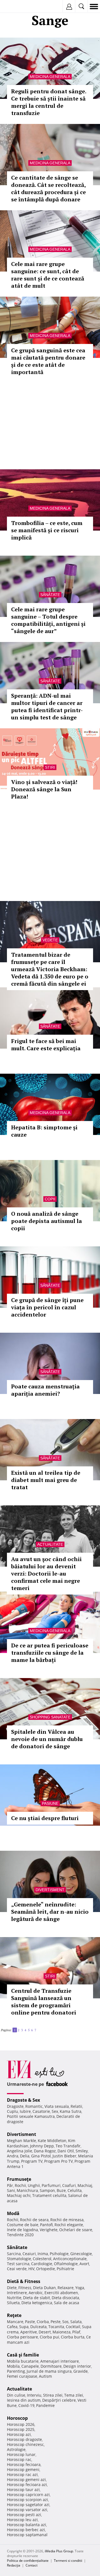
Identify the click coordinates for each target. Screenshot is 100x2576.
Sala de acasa (67, 2303)
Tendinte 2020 (20, 2235)
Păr (10, 2185)
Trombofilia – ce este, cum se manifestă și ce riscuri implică (47, 530)
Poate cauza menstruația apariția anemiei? (45, 1390)
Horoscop (17, 2418)
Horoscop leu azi (22, 2520)
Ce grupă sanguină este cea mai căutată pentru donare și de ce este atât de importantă (48, 361)
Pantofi (46, 2225)
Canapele (30, 2366)
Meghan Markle (22, 2141)
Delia (25, 2156)
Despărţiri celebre (59, 2400)
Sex (55, 2111)
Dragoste (15, 2106)
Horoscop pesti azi (24, 2515)
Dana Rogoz (45, 2151)
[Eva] (17, 7)
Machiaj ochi (19, 2195)
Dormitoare (51, 2366)
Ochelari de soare (76, 2230)
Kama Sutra (71, 2111)
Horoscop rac (19, 2459)
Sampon (47, 2190)
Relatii (76, 2106)
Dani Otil (66, 2151)
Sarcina (14, 2254)
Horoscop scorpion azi (27, 2500)
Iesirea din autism (24, 2400)
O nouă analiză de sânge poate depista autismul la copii (47, 1221)
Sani (11, 2190)
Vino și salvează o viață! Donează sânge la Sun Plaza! (44, 789)
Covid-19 (26, 2405)
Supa (24, 2327)
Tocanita (56, 2327)
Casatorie (41, 2111)
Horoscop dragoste (24, 2439)
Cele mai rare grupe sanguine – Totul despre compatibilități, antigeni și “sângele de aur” (48, 620)
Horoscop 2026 (21, 2424)
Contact (32, 2565)
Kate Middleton (52, 2141)
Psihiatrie (65, 2269)
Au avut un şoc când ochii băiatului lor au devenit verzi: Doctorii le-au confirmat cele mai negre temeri (46, 1573)
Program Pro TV (58, 2161)
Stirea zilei (53, 2395)
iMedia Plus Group (59, 2551)
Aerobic (36, 2293)
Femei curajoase (22, 2376)
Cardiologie (42, 2264)
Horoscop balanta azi (27, 2525)
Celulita (75, 2190)
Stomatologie (19, 2259)
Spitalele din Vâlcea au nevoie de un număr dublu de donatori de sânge (47, 1739)
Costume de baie (23, 2225)
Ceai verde (17, 2269)
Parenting (16, 2371)
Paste (30, 2322)
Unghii (34, 2185)
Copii (50, 1199)
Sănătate (50, 595)
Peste (56, 2322)
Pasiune (50, 1803)
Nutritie (14, 2298)
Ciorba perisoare (22, 2337)
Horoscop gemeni (23, 2469)
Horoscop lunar (21, 2454)
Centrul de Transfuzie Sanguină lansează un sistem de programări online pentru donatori (44, 2002)
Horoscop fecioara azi (27, 2485)
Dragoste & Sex (23, 2100)
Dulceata (38, 2327)
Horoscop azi (19, 2434)
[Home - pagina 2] (38, 2028)
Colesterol (42, 2259)
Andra (13, 2156)
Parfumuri (51, 2185)
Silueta (13, 2303)
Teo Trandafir (68, 2146)
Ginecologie (81, 2254)
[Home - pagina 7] (39, 2028)
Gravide (81, 2371)
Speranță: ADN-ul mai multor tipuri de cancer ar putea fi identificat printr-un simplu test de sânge (47, 706)
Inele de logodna (22, 2230)
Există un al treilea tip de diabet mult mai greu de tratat (46, 1480)
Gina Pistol (41, 2156)
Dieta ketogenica (37, 2303)
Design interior (77, 2366)
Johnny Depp (42, 2146)
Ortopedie (46, 2269)
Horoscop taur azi (23, 2490)
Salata (76, 2322)
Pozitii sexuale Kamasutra (31, 2116)
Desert (45, 2332)
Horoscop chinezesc (25, 2444)
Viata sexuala (57, 2106)
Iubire (25, 2111)
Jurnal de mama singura (49, 2371)
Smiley (82, 2151)
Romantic (34, 2106)
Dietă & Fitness (24, 2281)
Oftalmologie (66, 2264)
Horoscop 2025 (21, 2429)
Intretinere (17, 2293)
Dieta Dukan (44, 2288)
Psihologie (59, 2254)
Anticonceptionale (70, 2259)
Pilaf (76, 2332)
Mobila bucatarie (23, 2361)
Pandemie (45, 2405)
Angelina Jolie (20, 2151)
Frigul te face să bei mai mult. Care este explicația (46, 1045)
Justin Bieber (64, 2156)
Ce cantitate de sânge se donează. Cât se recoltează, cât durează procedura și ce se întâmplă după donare (48, 188)
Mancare (15, 2322)
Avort (84, 2264)
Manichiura (27, 2190)
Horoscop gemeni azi (26, 2479)
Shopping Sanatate (50, 1717)
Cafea (12, 2327)
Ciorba (43, 2322)
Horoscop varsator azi (27, 2510)
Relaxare (66, 2288)
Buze (61, 2190)
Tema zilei (74, 2395)
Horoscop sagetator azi (28, 2505)
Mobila (13, 2366)
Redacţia (14, 2565)
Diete (12, 2288)
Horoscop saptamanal (27, 2535)
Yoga (80, 2288)
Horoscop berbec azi (26, 2530)
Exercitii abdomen (61, 2293)
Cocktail (73, 2327)
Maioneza (62, 2332)
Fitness (25, 2288)
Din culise (16, 2395)
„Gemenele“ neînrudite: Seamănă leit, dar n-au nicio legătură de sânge (50, 1912)
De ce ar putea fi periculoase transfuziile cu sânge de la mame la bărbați (50, 1653)
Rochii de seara (34, 2220)
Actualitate (50, 1544)
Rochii (20, 2185)
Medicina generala (50, 77)
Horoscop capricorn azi (28, 2495)
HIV (31, 2269)
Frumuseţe (19, 2179)
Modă (13, 2213)
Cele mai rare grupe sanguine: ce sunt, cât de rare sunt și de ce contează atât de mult (48, 275)
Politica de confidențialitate (28, 2561)
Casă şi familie (23, 2355)
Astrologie (16, 2449)
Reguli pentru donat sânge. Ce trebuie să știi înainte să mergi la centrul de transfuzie (49, 102)
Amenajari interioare (60, 2361)
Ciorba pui (49, 2337)
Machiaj (85, 2185)
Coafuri (69, 2185)
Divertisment (50, 1890)
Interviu (34, 2395)
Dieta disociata (65, 2298)
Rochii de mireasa (67, 2220)
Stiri (50, 767)
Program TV (32, 2161)
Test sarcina (18, 2264)
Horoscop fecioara (24, 2464)
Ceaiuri (29, 2254)
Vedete (50, 940)
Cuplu (12, 2111)
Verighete (49, 2230)
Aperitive (29, 2332)
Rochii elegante (69, 2225)
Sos (65, 2322)
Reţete (14, 2315)
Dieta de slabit (37, 2298)
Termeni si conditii (68, 2561)
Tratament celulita (49, 2195)
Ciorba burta (73, 2337)
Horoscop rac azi (22, 2474)
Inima (43, 2254)
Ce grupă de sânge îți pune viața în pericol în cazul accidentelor (47, 1307)
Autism (45, 2376)
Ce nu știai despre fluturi (45, 1818)
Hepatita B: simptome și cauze (44, 1131)
